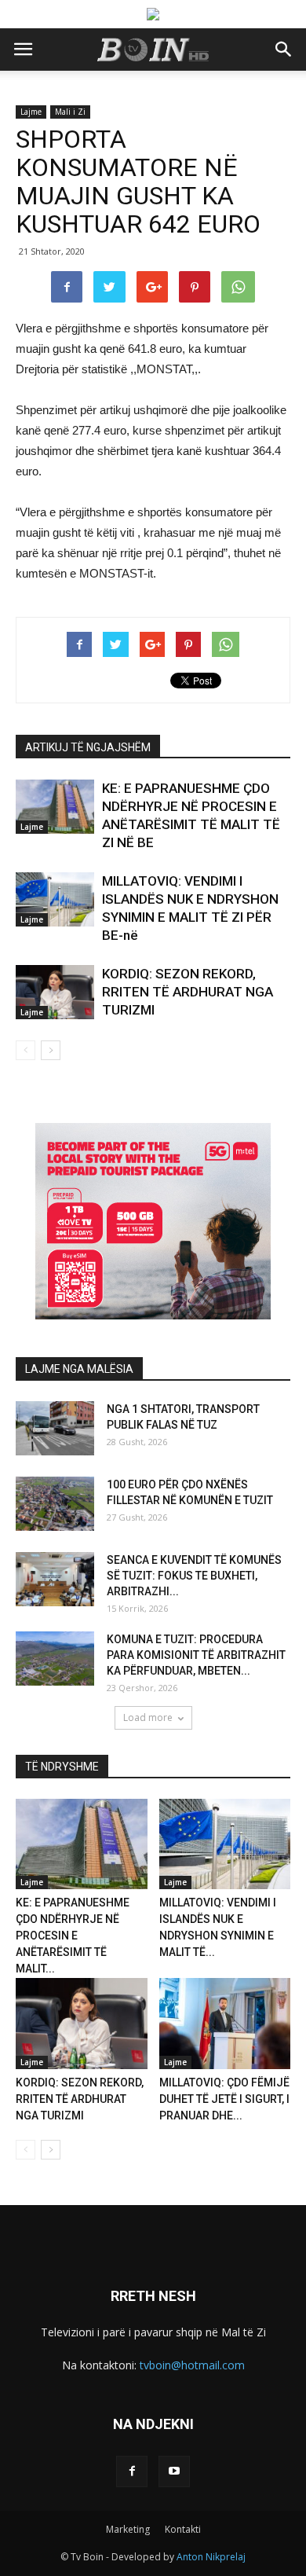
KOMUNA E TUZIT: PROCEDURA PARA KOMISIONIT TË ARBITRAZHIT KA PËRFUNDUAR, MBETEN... (196, 1655)
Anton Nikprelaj (211, 2557)
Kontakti (183, 2529)
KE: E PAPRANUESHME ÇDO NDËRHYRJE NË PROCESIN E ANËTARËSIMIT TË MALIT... (73, 1936)
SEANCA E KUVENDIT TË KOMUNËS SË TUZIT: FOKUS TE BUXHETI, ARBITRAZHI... (194, 1576)
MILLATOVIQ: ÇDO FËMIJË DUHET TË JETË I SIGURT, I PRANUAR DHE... (224, 2099)
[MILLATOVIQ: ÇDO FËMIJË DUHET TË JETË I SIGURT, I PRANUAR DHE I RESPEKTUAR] (225, 2023)
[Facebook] (132, 2471)
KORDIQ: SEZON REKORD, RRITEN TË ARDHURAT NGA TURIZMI (188, 992)
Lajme (31, 112)
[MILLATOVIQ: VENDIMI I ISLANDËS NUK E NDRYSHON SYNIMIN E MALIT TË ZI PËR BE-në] (55, 899)
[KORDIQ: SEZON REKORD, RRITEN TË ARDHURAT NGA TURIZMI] (55, 992)
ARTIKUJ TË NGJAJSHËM (88, 747)
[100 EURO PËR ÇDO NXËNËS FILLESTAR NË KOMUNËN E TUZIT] (55, 1504)
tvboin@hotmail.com (192, 2365)
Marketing (128, 2529)
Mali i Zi (70, 112)
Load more (148, 1717)
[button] (284, 50)
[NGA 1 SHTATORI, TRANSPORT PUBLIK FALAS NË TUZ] (55, 1428)
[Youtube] (174, 2471)
